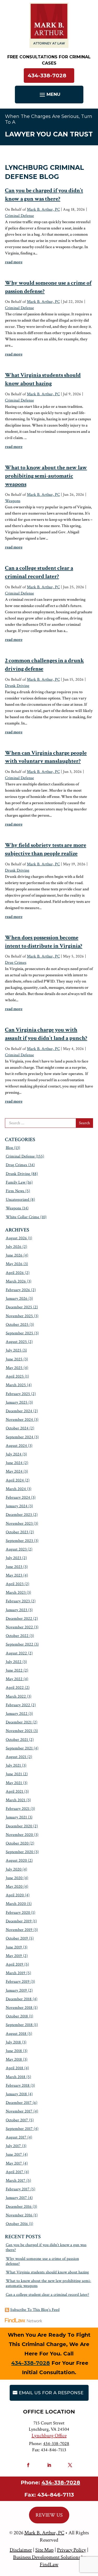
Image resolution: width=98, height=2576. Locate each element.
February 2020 (18, 1913)
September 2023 (19, 1541)
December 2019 (19, 1921)
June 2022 (14, 1670)
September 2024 (19, 1437)
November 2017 (19, 2111)
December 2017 (19, 2103)
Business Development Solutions (47, 2557)
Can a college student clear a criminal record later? (47, 2295)
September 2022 (19, 1644)
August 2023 (16, 1549)
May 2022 (14, 1679)
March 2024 (16, 1489)
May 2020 (14, 1887)
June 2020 (14, 1878)
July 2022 (14, 1662)
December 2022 (19, 1619)
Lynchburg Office (49, 2436)
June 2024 (14, 1463)
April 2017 (15, 2172)
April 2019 (15, 1964)
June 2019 (14, 1947)
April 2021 (15, 1792)
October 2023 (17, 1532)
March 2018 (16, 2077)
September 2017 (19, 2129)
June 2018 (14, 2051)
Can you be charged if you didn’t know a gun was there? (46, 2247)
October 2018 (17, 2016)
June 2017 (14, 2155)
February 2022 (18, 1705)
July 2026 (14, 1247)
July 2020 (14, 1869)
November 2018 (19, 2008)
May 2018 (14, 2059)
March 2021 (16, 1800)
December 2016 (19, 2207)
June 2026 (14, 1255)
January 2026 (17, 1299)
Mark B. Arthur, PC (43, 210)
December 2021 (19, 1722)
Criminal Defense (19, 216)
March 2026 (16, 1281)
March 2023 (16, 1593)
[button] (49, 95)
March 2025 (16, 1385)
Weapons (13, 501)
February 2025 (18, 1394)
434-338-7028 (47, 76)
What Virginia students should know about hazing (47, 2272)
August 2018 (16, 2034)
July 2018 (13, 2042)
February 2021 (18, 1809)
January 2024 (17, 1506)
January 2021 (16, 1817)
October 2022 (17, 1636)
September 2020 (19, 1852)
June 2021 (14, 1774)
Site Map (44, 2550)
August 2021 (16, 1757)
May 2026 (14, 1264)
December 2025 (19, 1307)
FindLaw (49, 2565)
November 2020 (19, 1835)
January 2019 (16, 1990)
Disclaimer (21, 2550)
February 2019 (18, 1982)
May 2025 (14, 1368)
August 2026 (16, 1238)
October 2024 (17, 1428)
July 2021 (13, 1765)
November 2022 (19, 1627)
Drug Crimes (16, 963)
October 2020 (17, 1843)
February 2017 (18, 2189)
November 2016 (19, 2215)
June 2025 (14, 1359)
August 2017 (16, 2137)
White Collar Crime (22, 1217)
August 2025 (16, 1342)
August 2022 (16, 1653)
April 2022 (15, 1688)
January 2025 (17, 1402)
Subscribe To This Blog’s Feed (35, 2310)
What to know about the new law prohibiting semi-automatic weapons (46, 476)
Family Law (16, 1182)
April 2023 (15, 1584)
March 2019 (16, 1973)
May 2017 (14, 2163)
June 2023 (14, 1567)
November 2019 (19, 1930)
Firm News (15, 1191)
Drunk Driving (17, 686)
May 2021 (14, 1783)
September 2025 (19, 1333)
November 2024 (19, 1420)
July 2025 (14, 1350)
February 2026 (18, 1290)
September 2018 (19, 2025)
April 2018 (15, 2068)
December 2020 (19, 1826)
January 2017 (16, 2198)
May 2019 (14, 1956)
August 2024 (16, 1446)
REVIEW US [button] (49, 2515)
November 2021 (19, 1731)
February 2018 (18, 2086)
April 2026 (15, 1273)
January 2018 (16, 2094)
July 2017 (13, 2146)
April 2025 (15, 1376)
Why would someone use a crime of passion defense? (42, 2261)
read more (14, 262)
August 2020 (16, 1861)
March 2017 (16, 2181)
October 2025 (17, 1325)
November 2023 (19, 1524)
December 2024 (19, 1411)
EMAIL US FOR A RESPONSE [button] (51, 2393)
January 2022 (17, 1714)
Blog (9, 1148)
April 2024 (15, 1480)
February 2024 (18, 1498)
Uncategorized (18, 1200)
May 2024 (14, 1471)
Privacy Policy (71, 2550)
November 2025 (19, 1316)
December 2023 (19, 1515)
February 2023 (18, 1601)
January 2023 (16, 1610)
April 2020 (15, 1895)
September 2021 (19, 1748)
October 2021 (17, 1740)
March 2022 (16, 1696)
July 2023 (13, 1558)
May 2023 (14, 1575)
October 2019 (17, 1938)
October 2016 (17, 2224)
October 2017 (17, 2120)
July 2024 (14, 1454)
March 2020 (16, 1904)
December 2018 (19, 1999)
